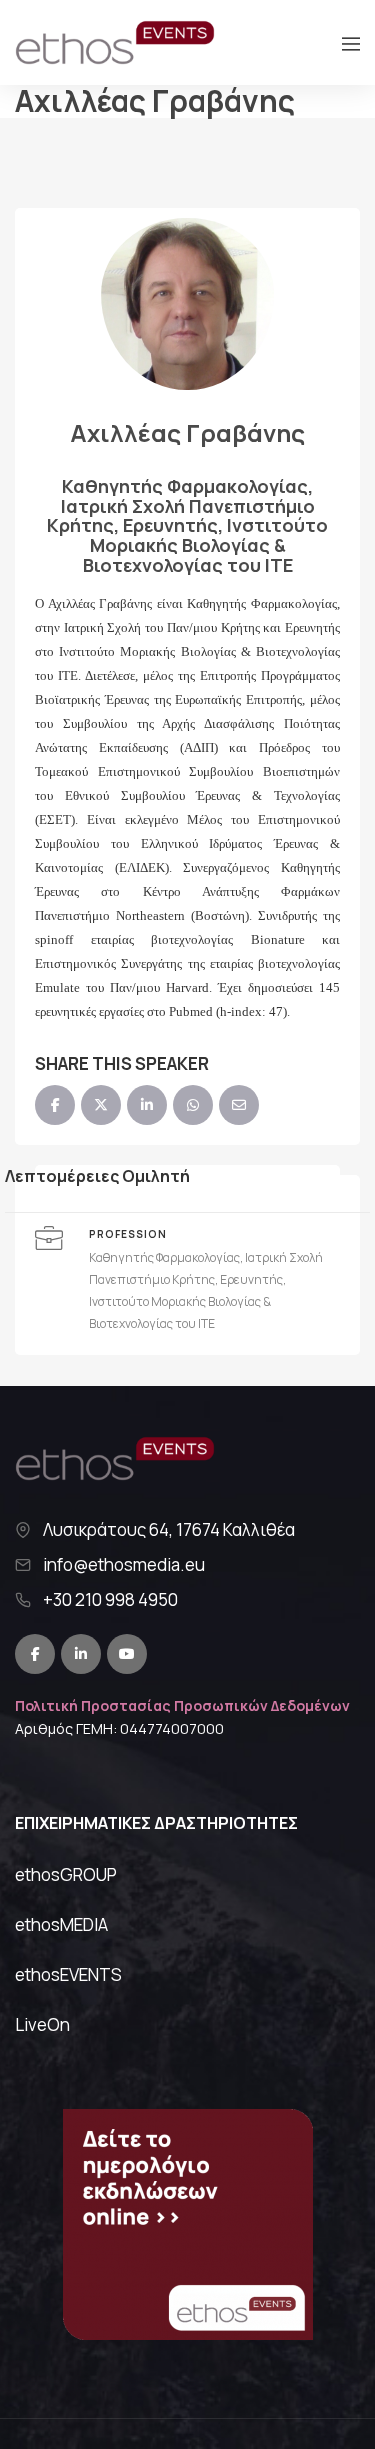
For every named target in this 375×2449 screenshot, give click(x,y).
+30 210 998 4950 (110, 1600)
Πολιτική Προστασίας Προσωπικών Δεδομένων (182, 1705)
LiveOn (42, 2024)
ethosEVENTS (68, 1974)
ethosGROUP (66, 1874)
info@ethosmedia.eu (124, 1565)
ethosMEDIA (61, 1924)
